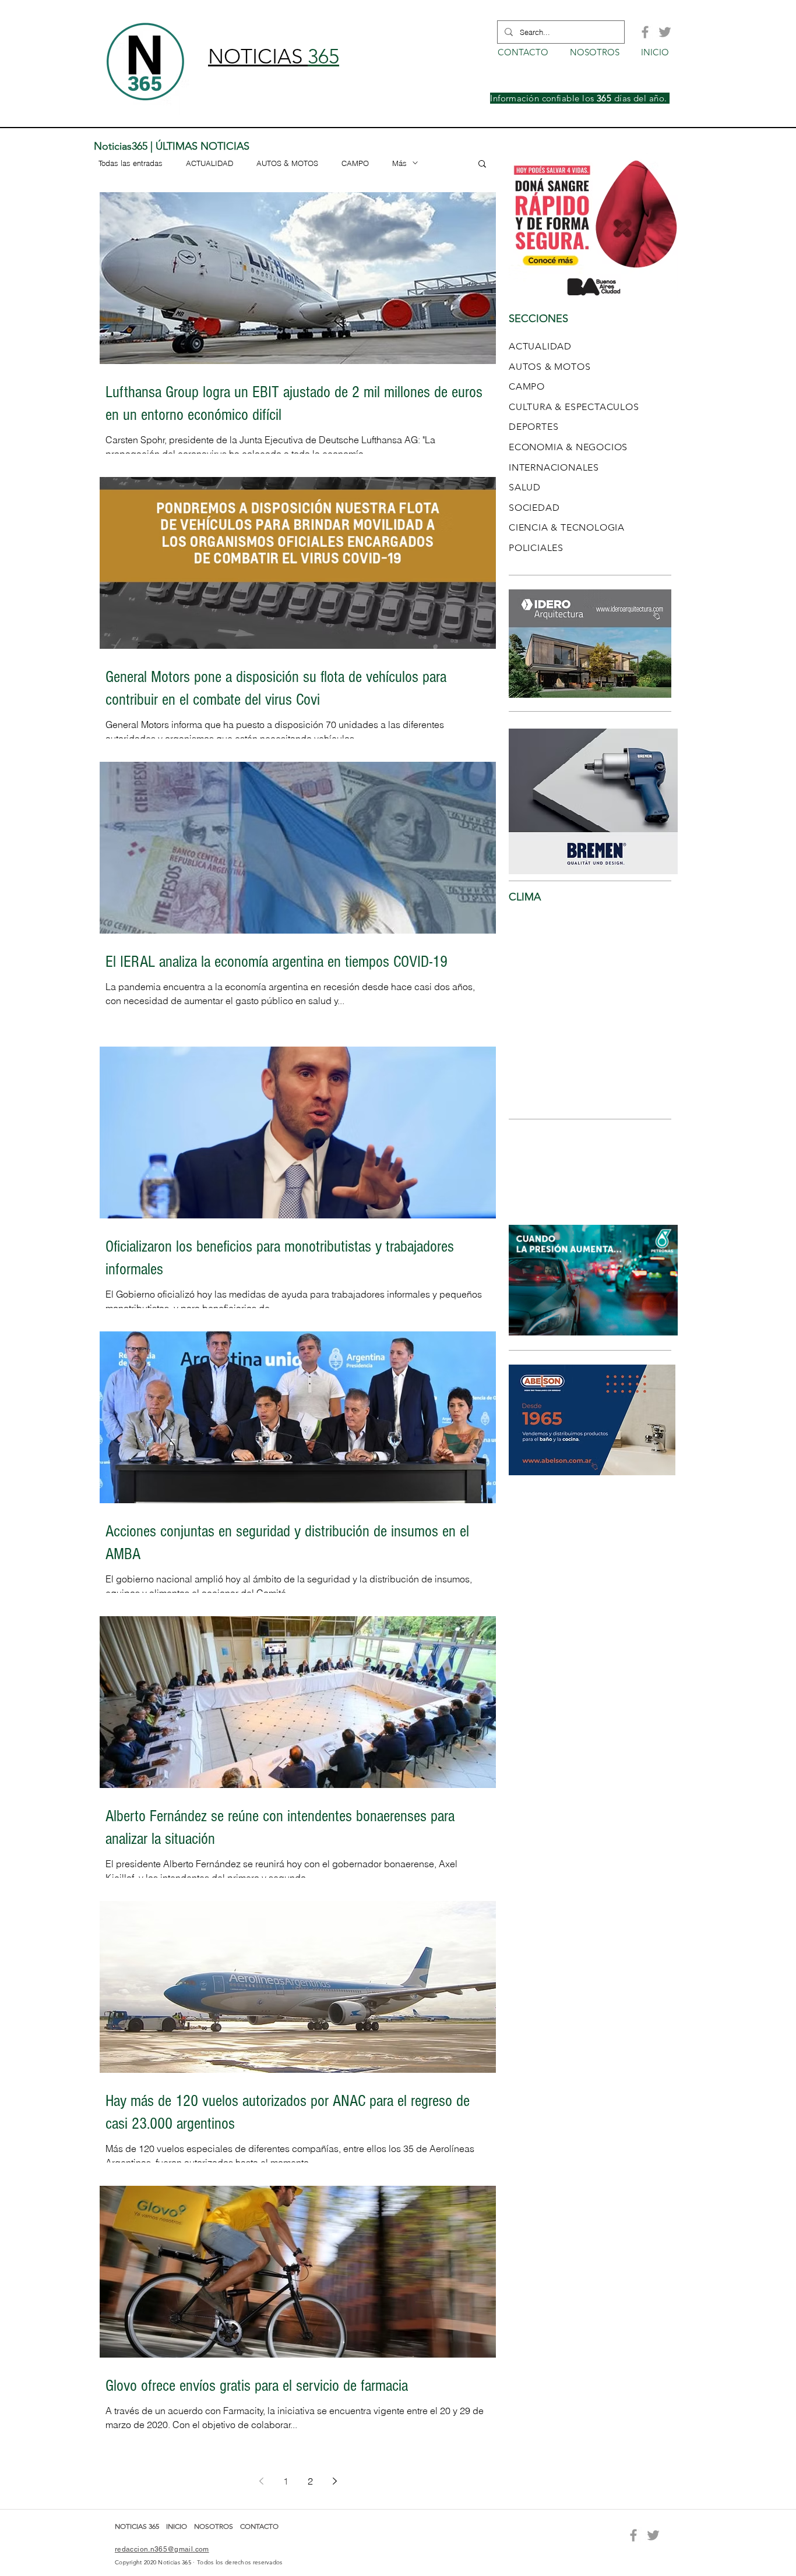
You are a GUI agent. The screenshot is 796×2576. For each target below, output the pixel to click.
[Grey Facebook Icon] (645, 32)
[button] (482, 165)
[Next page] (334, 2481)
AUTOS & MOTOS (287, 163)
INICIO (177, 2526)
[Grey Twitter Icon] (665, 32)
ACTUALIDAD (209, 163)
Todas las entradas (131, 163)
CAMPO (355, 163)
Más (399, 163)
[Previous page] (261, 2481)
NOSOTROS (214, 2526)
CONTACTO (259, 2526)
